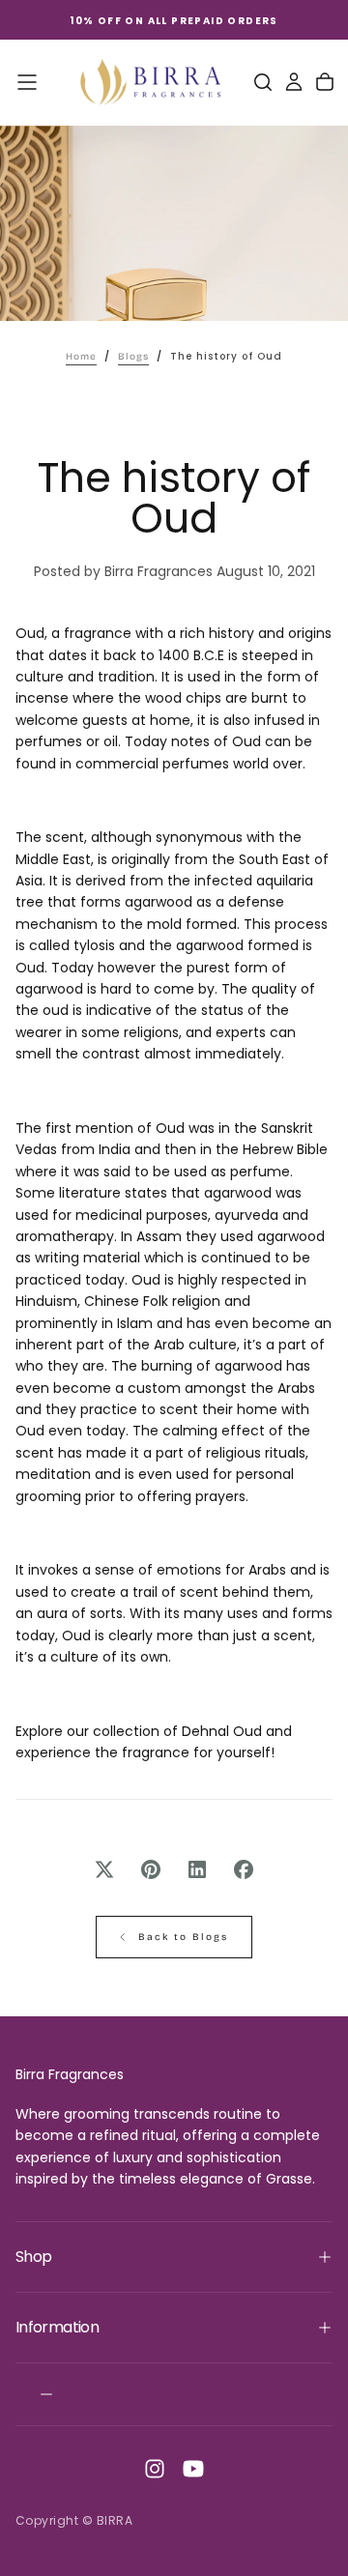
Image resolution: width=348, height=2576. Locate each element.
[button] (27, 82)
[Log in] (294, 82)
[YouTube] (193, 2469)
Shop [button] (33, 2257)
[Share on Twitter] (104, 1869)
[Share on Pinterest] (151, 1869)
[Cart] (325, 82)
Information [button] (57, 2327)
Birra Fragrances (70, 2074)
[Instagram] (155, 2469)
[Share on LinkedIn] (197, 1869)
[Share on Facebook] (244, 1869)
